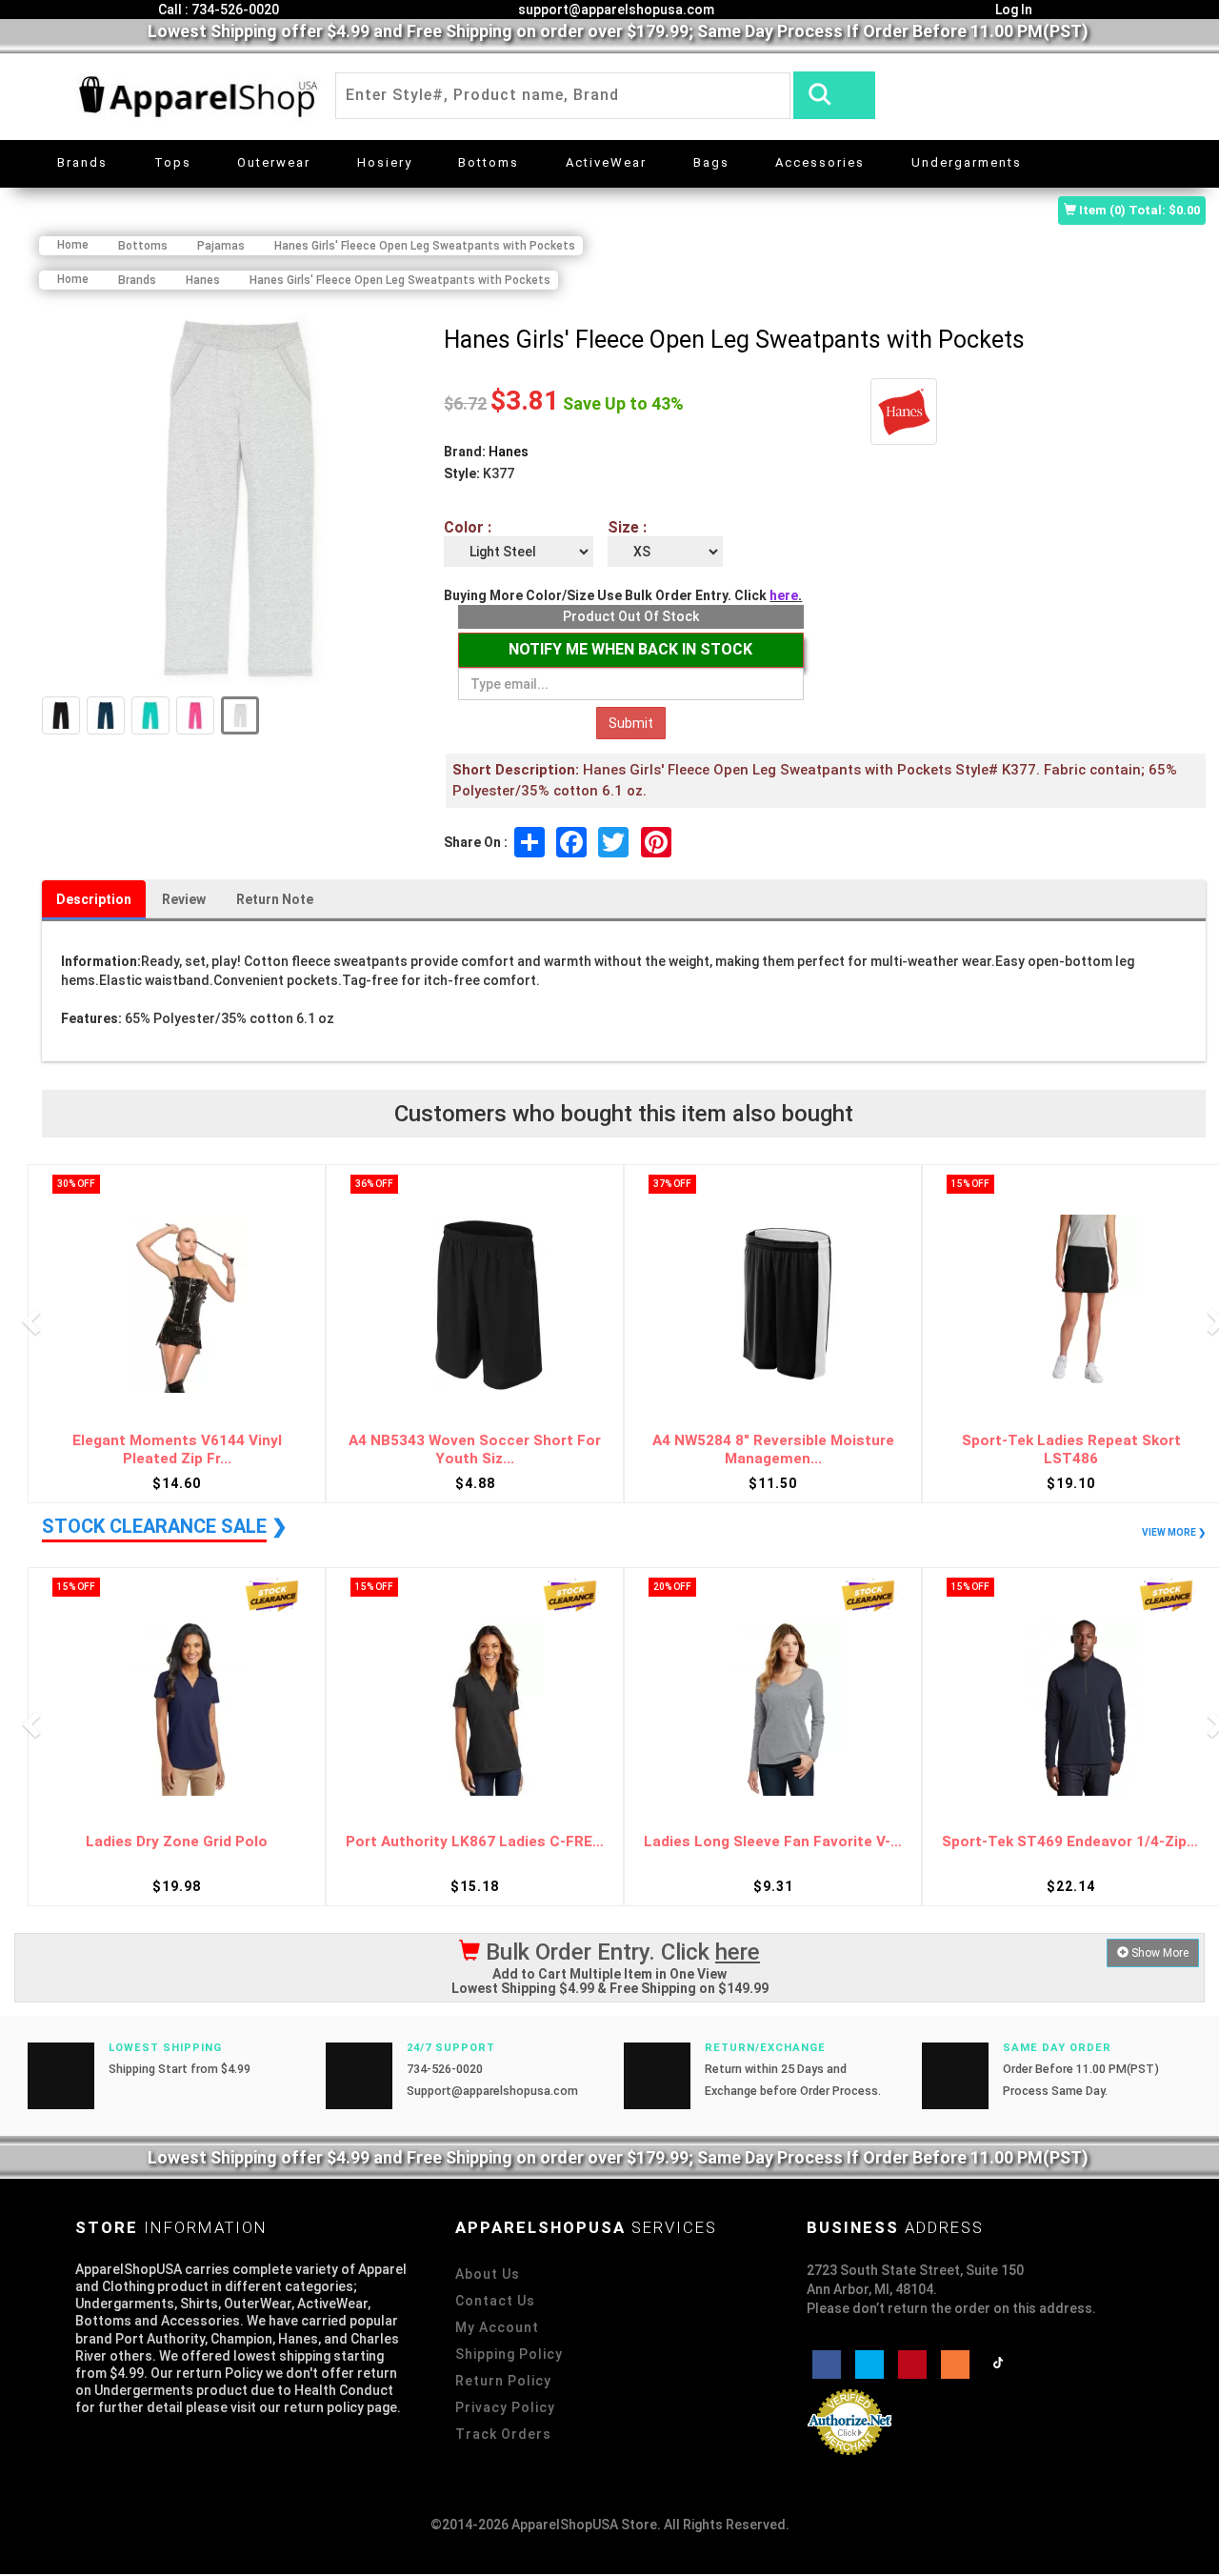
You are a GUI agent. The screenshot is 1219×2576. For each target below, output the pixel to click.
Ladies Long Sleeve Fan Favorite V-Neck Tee (773, 1842)
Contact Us (495, 2301)
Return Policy (503, 2381)
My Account (497, 2327)
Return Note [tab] (275, 899)
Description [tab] (94, 899)
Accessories (820, 162)
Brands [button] (82, 162)
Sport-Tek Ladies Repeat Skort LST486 (1071, 1449)
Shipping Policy (509, 2354)
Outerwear (274, 162)
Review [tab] (184, 899)
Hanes (509, 452)
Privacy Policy (505, 2407)
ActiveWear (606, 162)
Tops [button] (173, 162)
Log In (1012, 10)
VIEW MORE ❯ (1174, 1532)
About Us (488, 2274)
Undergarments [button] (967, 162)
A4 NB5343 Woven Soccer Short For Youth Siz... (475, 1449)
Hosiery (385, 162)
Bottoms (489, 162)
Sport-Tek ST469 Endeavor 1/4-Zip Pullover (1071, 1842)
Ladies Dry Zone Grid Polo (177, 1842)
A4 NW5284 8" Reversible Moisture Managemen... (773, 1449)
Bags (711, 162)
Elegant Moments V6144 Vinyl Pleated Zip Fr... (177, 1449)
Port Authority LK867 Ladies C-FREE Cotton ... (475, 1842)
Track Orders (503, 2434)
